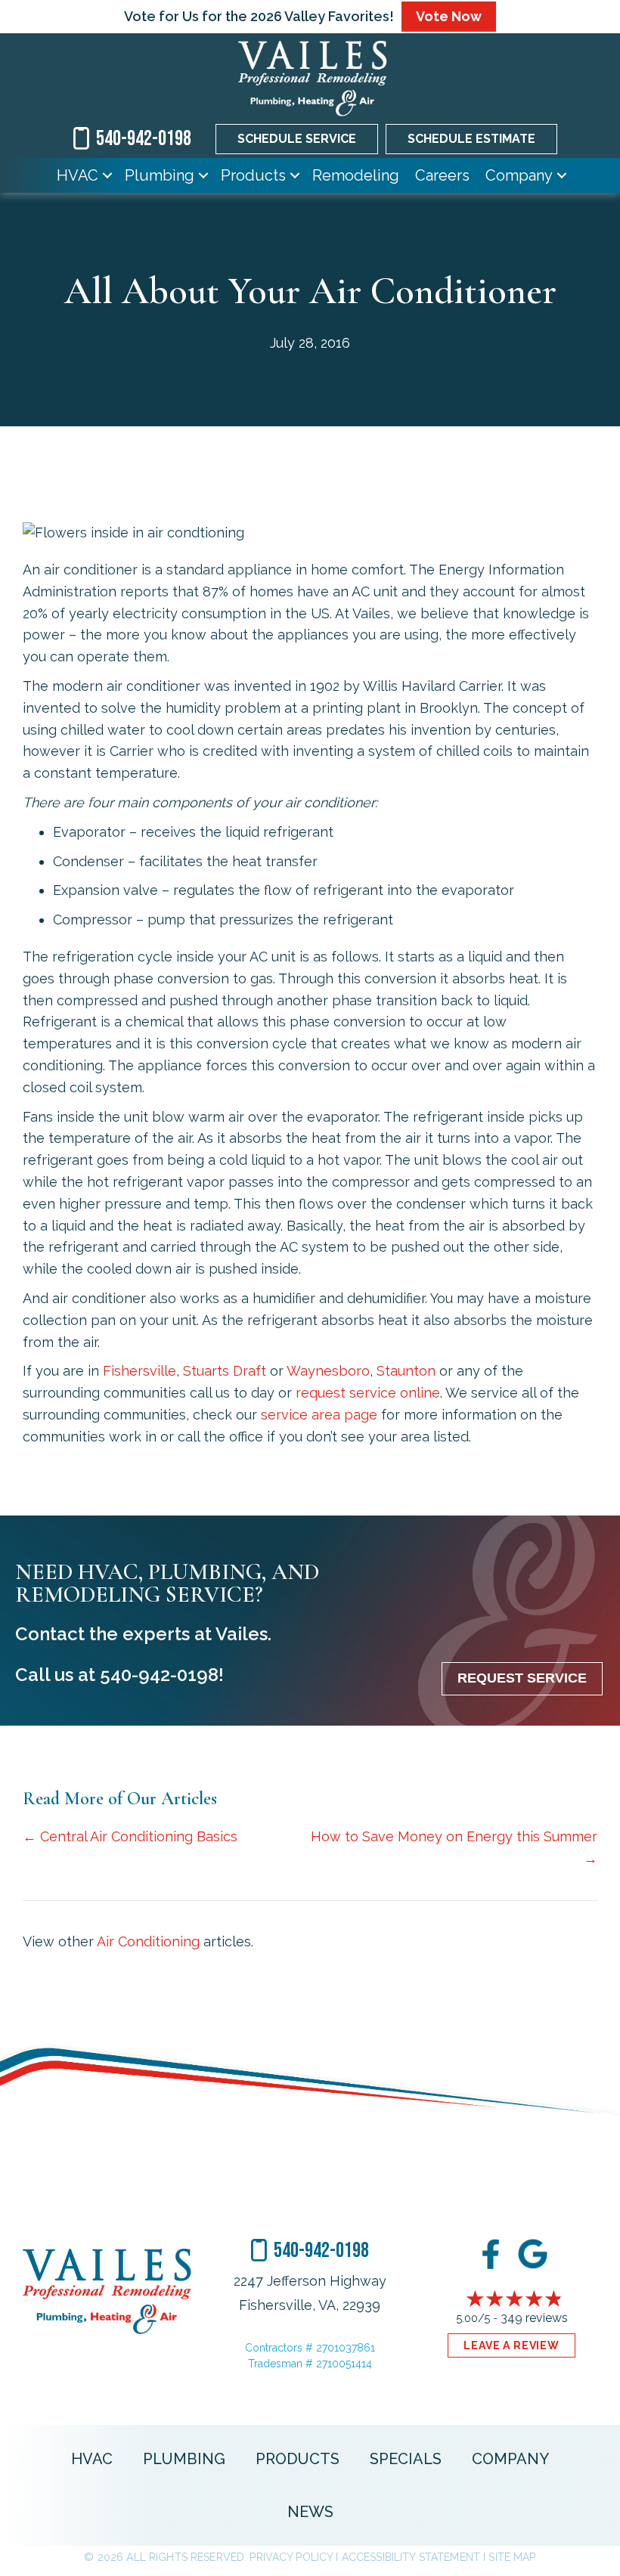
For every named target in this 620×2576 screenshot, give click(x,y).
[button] (107, 175)
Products (253, 175)
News (310, 2512)
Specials (406, 2459)
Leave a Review (511, 2345)
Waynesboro (328, 1371)
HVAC (77, 175)
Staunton (406, 1371)
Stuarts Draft (225, 1371)
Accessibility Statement (411, 2557)
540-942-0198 (159, 1675)
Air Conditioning (148, 1941)
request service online (368, 1393)
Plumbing (160, 175)
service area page (319, 1415)
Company (519, 175)
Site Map (512, 2557)
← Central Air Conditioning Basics (130, 1836)
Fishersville (139, 1371)
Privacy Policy (291, 2557)
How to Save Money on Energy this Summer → (454, 1847)
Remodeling (356, 175)
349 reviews (534, 2318)
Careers (442, 175)
